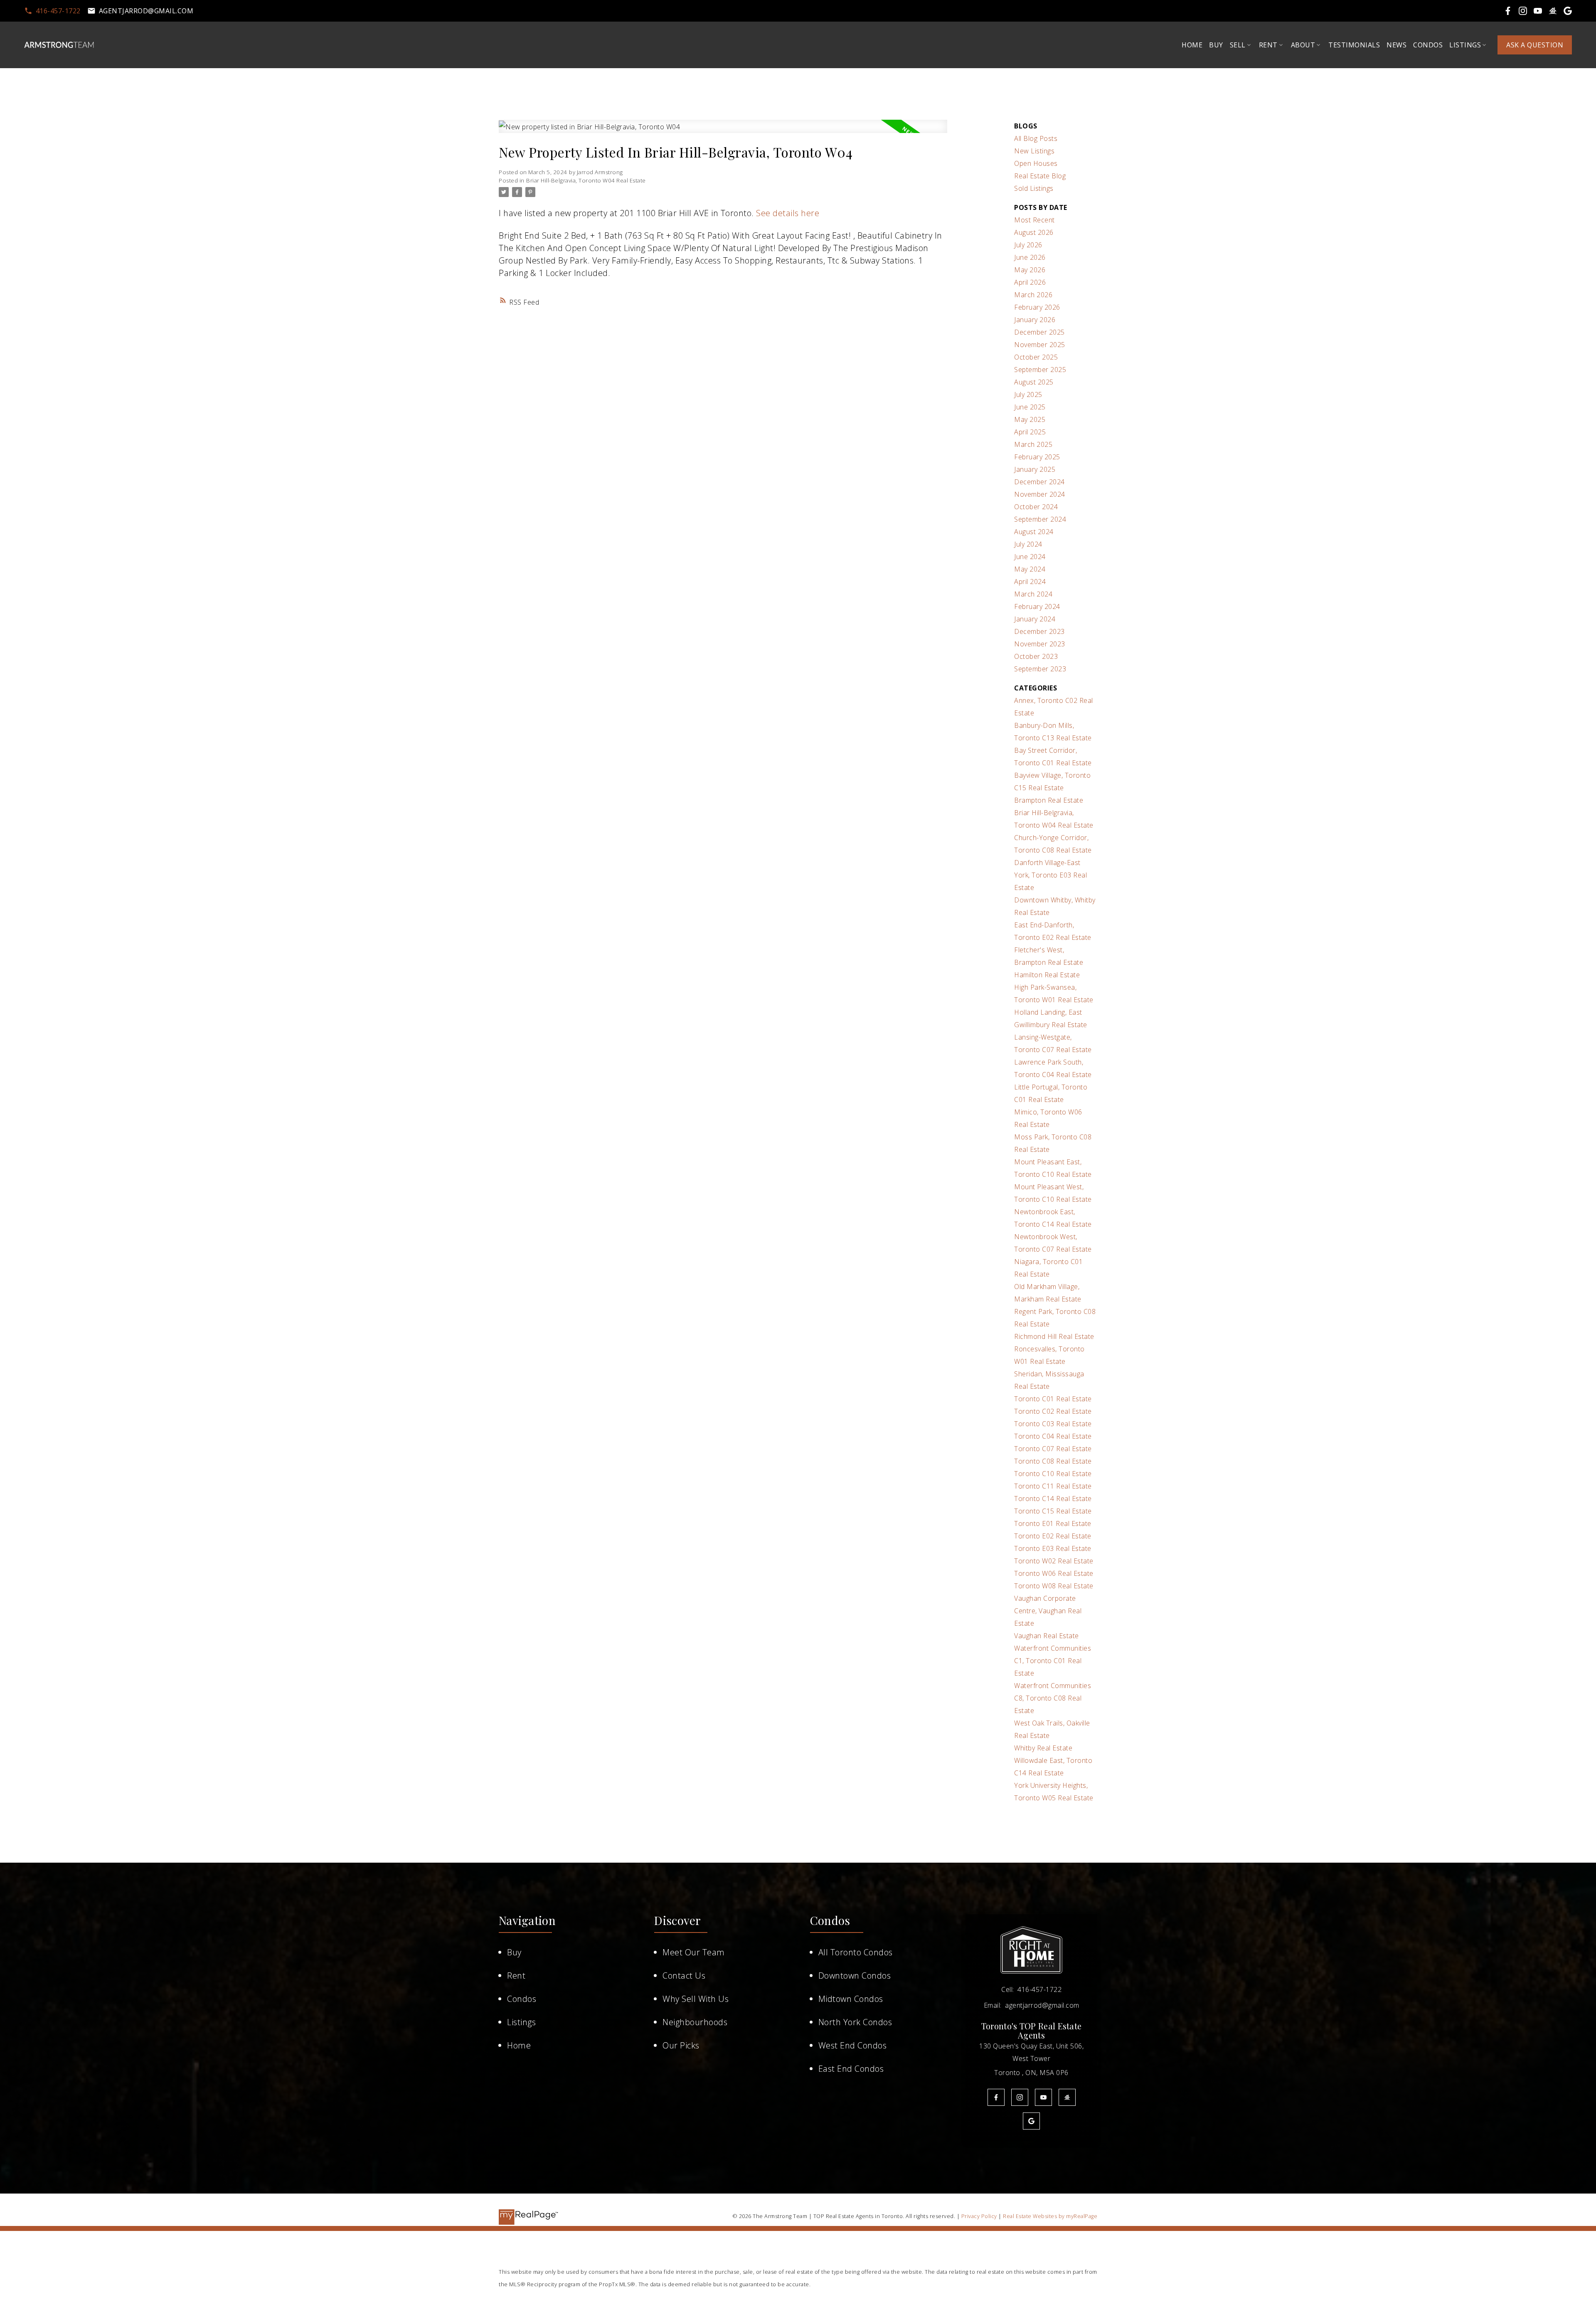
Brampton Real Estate (1049, 800)
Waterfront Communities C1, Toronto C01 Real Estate (1053, 1661)
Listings (521, 2022)
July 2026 (1028, 245)
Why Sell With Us (696, 1999)
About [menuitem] (1303, 45)
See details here (788, 213)
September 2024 (1040, 519)
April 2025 (1030, 432)
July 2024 (1028, 544)
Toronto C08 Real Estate (1053, 1461)
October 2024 (1036, 507)
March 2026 (1033, 295)
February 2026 (1037, 307)
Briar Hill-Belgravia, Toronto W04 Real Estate (586, 180)
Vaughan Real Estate (1047, 1636)
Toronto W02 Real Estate (1054, 1561)
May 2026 (1030, 270)
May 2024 (1030, 569)
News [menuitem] (1396, 45)
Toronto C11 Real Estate (1053, 1486)
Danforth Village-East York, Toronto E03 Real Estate (1050, 875)
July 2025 (1028, 394)
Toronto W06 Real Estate (1054, 1573)
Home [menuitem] (1192, 45)
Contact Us (684, 1976)
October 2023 (1036, 656)
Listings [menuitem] (1465, 45)
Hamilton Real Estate (1047, 975)
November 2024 (1040, 494)
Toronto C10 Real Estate (1053, 1474)
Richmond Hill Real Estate (1054, 1336)
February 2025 (1037, 457)
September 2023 (1040, 669)
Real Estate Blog (1040, 176)
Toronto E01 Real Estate (1053, 1523)
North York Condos (855, 2022)
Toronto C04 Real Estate (1053, 1436)
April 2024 (1030, 582)
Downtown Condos (855, 1976)
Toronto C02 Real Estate (1053, 1411)
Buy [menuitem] (1216, 45)
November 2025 (1040, 345)
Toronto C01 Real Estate (1053, 1399)
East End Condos (851, 2069)
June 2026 (1030, 257)
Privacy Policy (979, 2216)
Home (519, 2045)
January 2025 (1035, 469)
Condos (522, 1999)
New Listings (1034, 151)
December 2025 (1039, 332)
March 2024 (1033, 594)
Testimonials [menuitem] (1354, 45)
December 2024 (1039, 482)
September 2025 (1040, 370)
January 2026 (1035, 320)
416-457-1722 (58, 11)
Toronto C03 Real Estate (1053, 1424)
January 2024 (1035, 619)
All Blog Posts (1036, 138)
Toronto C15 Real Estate (1053, 1511)
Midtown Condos (851, 1999)
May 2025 (1030, 419)
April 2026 (1030, 282)
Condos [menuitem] (1428, 45)
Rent (516, 1976)
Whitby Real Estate (1043, 1748)
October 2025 (1036, 357)
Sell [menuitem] (1238, 45)
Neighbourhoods (695, 2022)
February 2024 (1037, 606)
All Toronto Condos (856, 1952)
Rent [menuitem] (1268, 45)
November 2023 (1040, 644)
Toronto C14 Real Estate (1053, 1499)
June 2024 (1030, 557)
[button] (52, 11)
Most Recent (1034, 220)
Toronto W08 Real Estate (1054, 1586)
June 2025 (1030, 407)
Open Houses (1036, 163)
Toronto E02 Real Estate (1053, 1536)
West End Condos (853, 2045)
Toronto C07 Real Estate (1053, 1449)
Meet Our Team (694, 1952)
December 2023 (1039, 631)
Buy (514, 1952)
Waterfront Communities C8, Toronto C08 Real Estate (1053, 1698)
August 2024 (1034, 532)
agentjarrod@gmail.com (146, 11)
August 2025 (1034, 382)
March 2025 (1033, 444)
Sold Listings (1034, 188)
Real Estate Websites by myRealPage (1050, 2216)
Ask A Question (1535, 45)
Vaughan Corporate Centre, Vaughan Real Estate (1048, 1611)
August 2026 (1034, 232)
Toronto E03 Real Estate (1053, 1548)
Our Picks (681, 2045)
